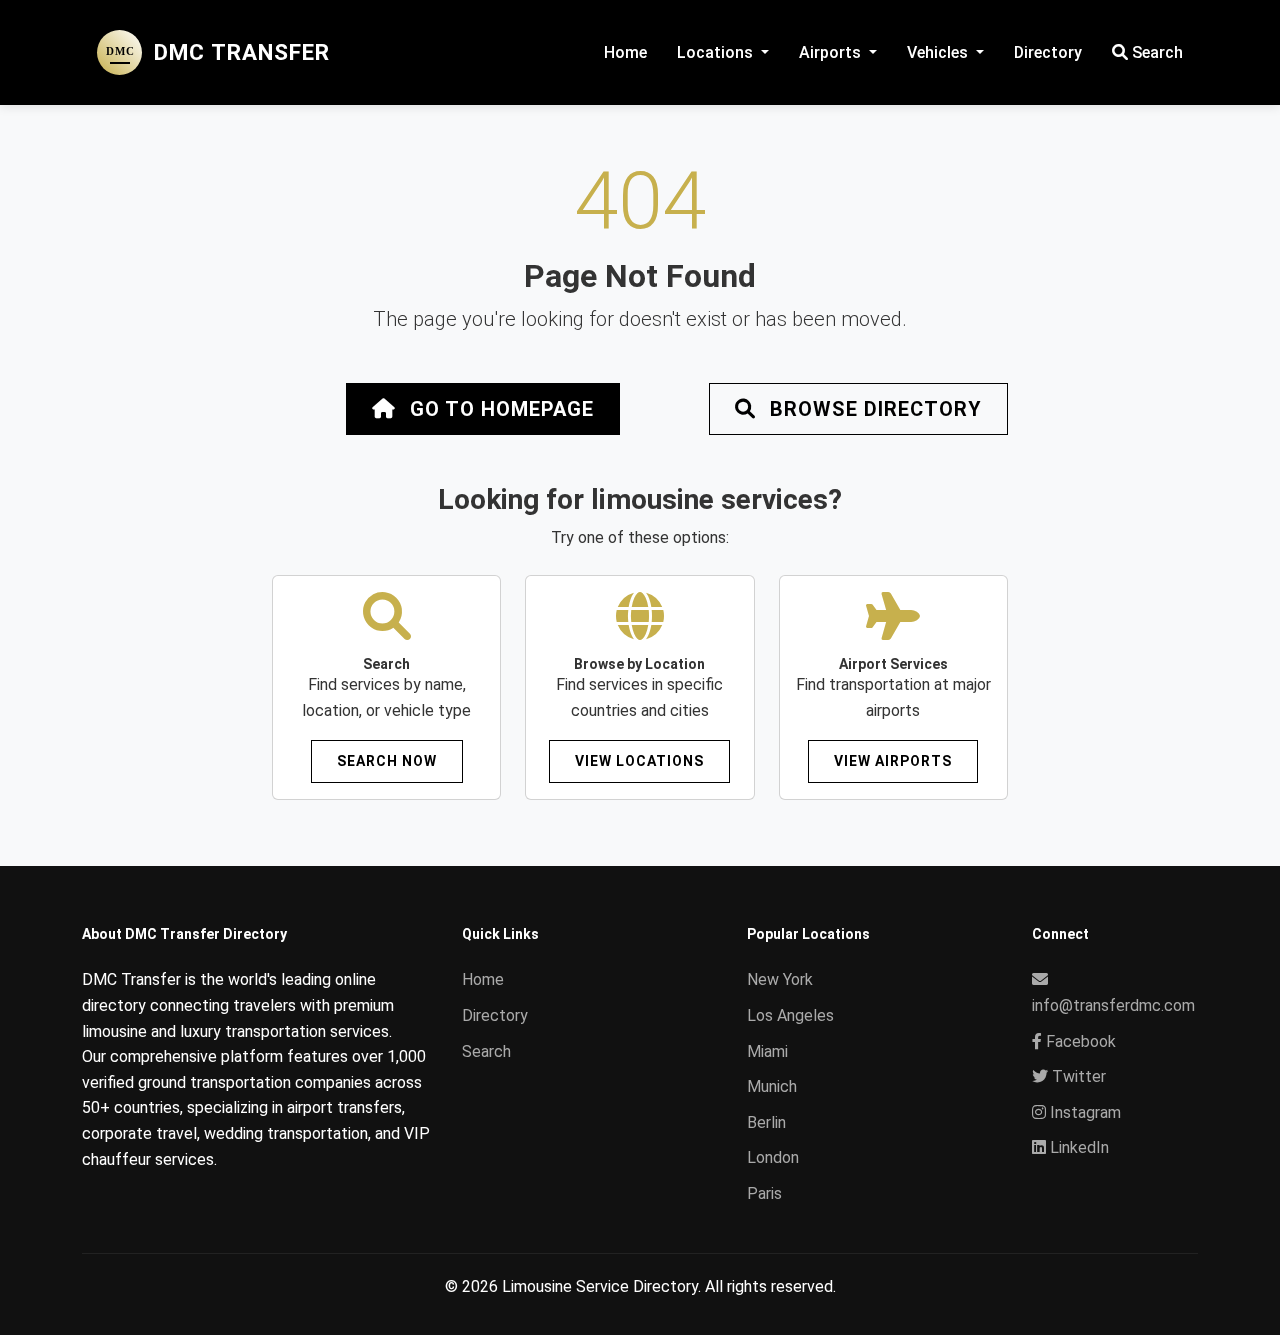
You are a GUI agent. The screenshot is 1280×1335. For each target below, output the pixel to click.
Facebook (1079, 1041)
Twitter (1077, 1076)
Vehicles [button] (939, 52)
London (773, 1157)
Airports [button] (832, 52)
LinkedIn (1077, 1147)
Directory (1048, 52)
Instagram (1083, 1112)
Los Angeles (790, 1015)
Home (625, 52)
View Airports (893, 761)
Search (1155, 52)
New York (780, 979)
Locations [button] (717, 52)
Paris (764, 1193)
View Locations (639, 761)
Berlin (766, 1122)
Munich (772, 1086)
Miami (767, 1051)
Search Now (387, 761)
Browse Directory (873, 409)
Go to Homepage (499, 409)
